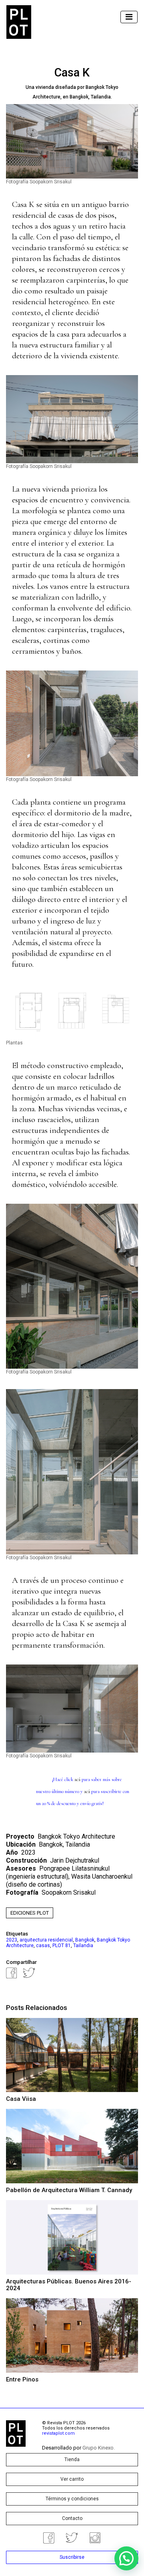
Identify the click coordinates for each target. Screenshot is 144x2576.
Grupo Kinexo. (99, 2448)
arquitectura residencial (46, 1940)
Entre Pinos (22, 2379)
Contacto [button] (72, 2518)
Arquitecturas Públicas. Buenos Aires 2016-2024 (69, 2285)
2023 (12, 1940)
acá (78, 1779)
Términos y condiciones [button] (72, 2499)
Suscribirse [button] (72, 2557)
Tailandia (83, 1946)
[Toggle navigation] (129, 17)
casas (43, 1946)
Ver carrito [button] (72, 2479)
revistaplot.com (58, 2433)
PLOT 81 (62, 1946)
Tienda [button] (72, 2460)
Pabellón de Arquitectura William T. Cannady (69, 2190)
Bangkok (85, 1940)
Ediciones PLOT (30, 1913)
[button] (126, 2558)
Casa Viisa (21, 2099)
